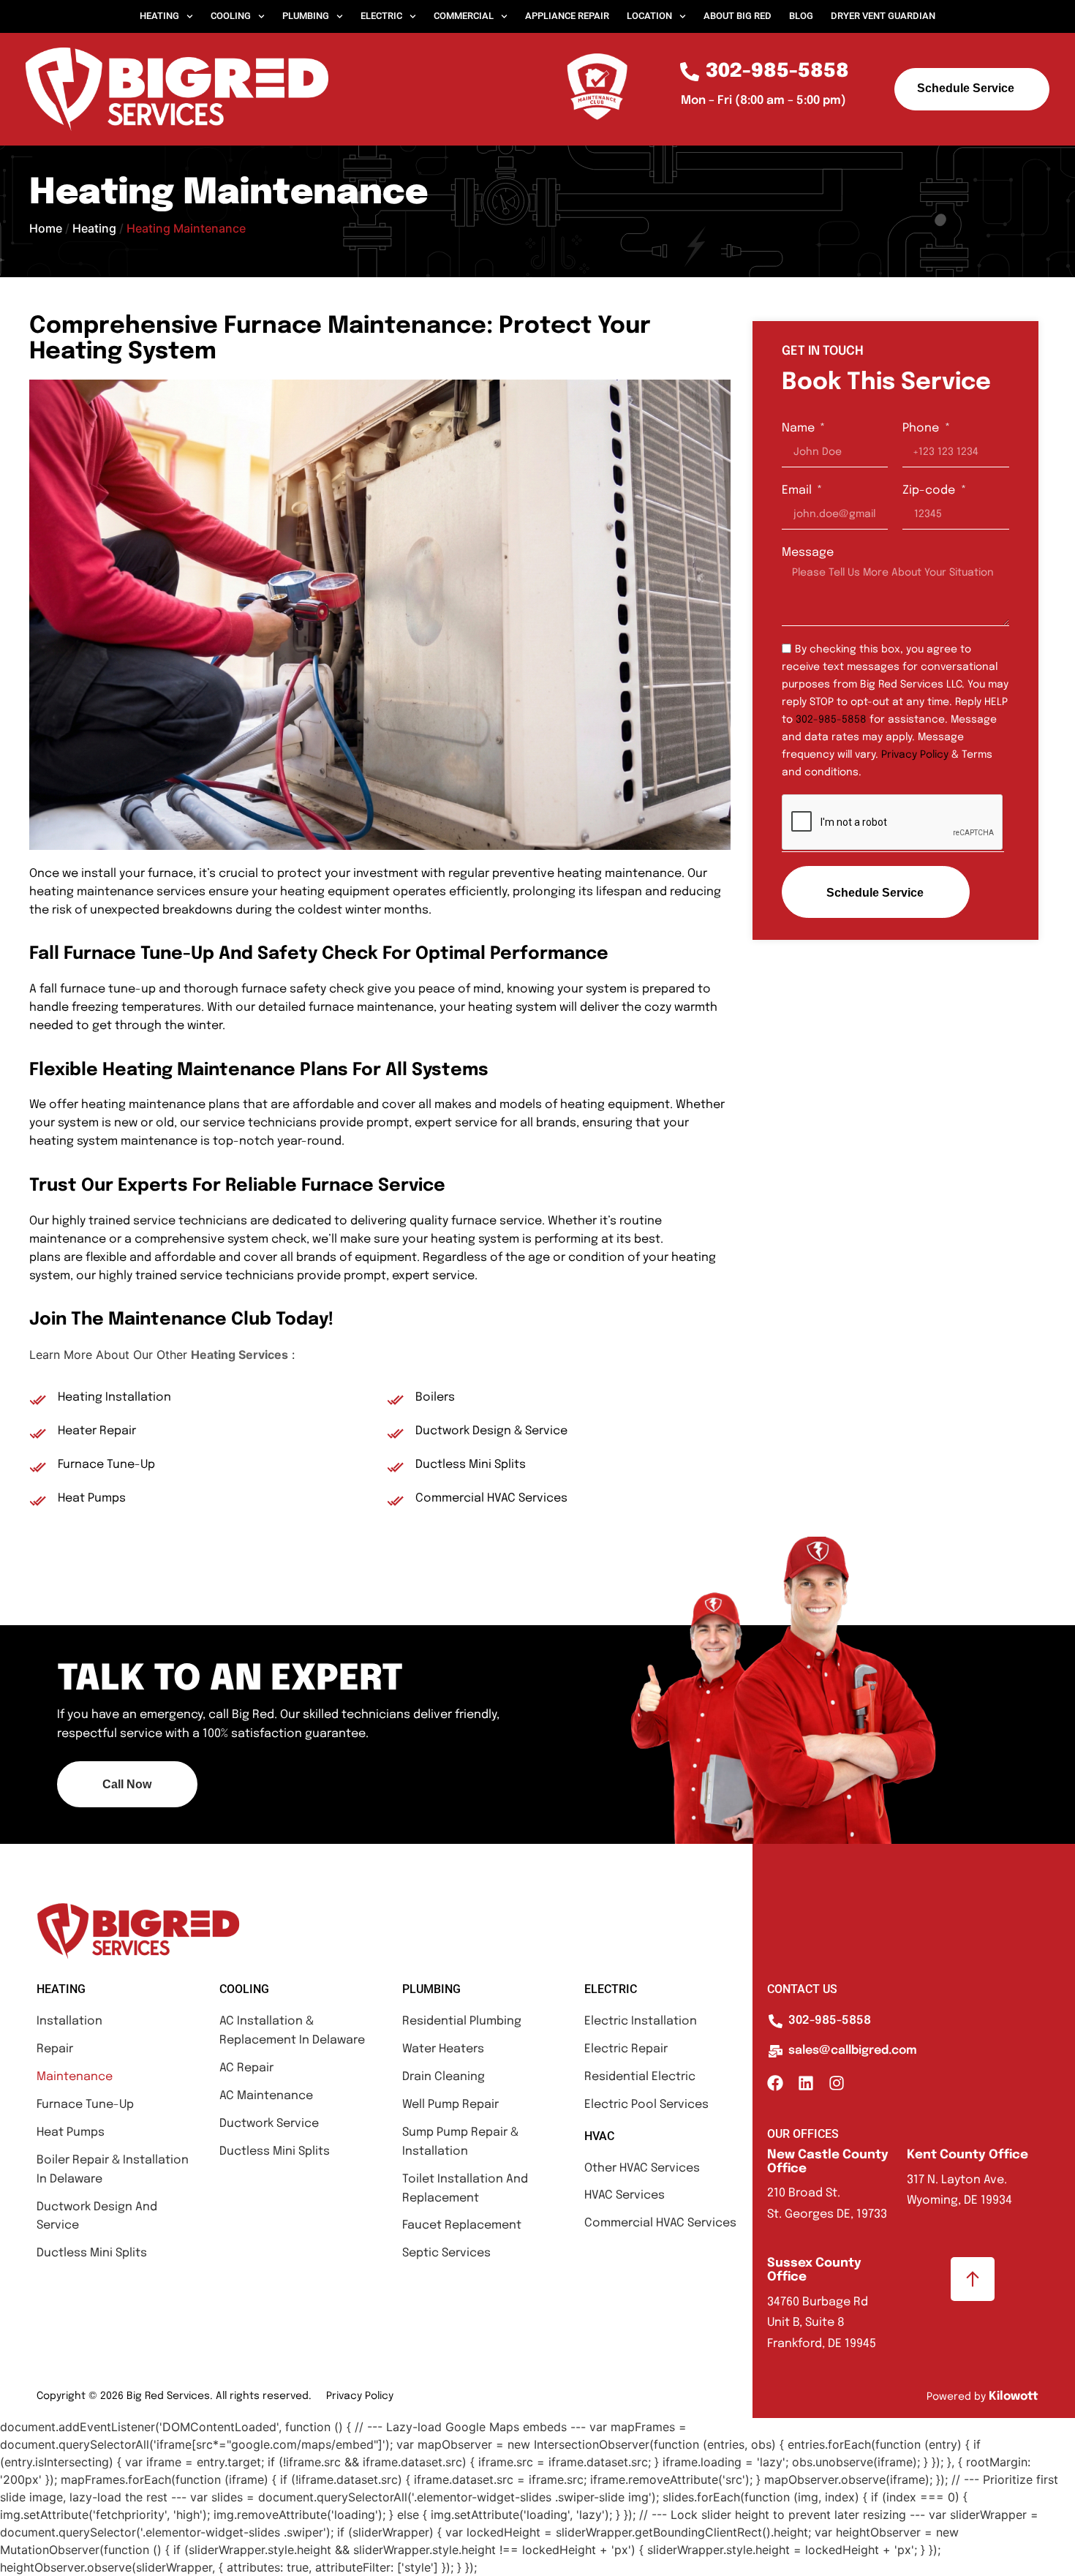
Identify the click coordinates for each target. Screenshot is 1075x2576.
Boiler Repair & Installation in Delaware (113, 2170)
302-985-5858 (831, 720)
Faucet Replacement (462, 2225)
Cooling (231, 16)
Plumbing (306, 16)
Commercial (464, 16)
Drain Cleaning (444, 2077)
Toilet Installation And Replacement (465, 2189)
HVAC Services (625, 2195)
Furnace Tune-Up (85, 2105)
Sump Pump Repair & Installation (460, 2142)
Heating (159, 16)
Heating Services (239, 1355)
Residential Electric (640, 2077)
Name (800, 428)
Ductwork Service (269, 2124)
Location (649, 16)
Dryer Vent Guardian (883, 16)
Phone (922, 428)
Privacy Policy (915, 755)
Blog (801, 16)
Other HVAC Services (642, 2168)
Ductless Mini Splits (92, 2253)
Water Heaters (443, 2049)
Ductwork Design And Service (97, 2217)
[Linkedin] (806, 2083)
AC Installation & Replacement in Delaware (292, 2031)
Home (46, 228)
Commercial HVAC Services (660, 2223)
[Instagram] (837, 2083)
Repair (55, 2049)
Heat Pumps (71, 2132)
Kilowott (1014, 2396)
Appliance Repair (567, 16)
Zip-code (930, 490)
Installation (69, 2021)
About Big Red (738, 16)
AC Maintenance (266, 2096)
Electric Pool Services (646, 2105)
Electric (381, 16)
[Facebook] (775, 2083)
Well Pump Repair (450, 2105)
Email (798, 490)
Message (808, 553)
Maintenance (75, 2077)
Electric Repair (626, 2049)
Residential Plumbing (462, 2021)
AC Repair (246, 2068)
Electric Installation (641, 2021)
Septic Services (446, 2253)
